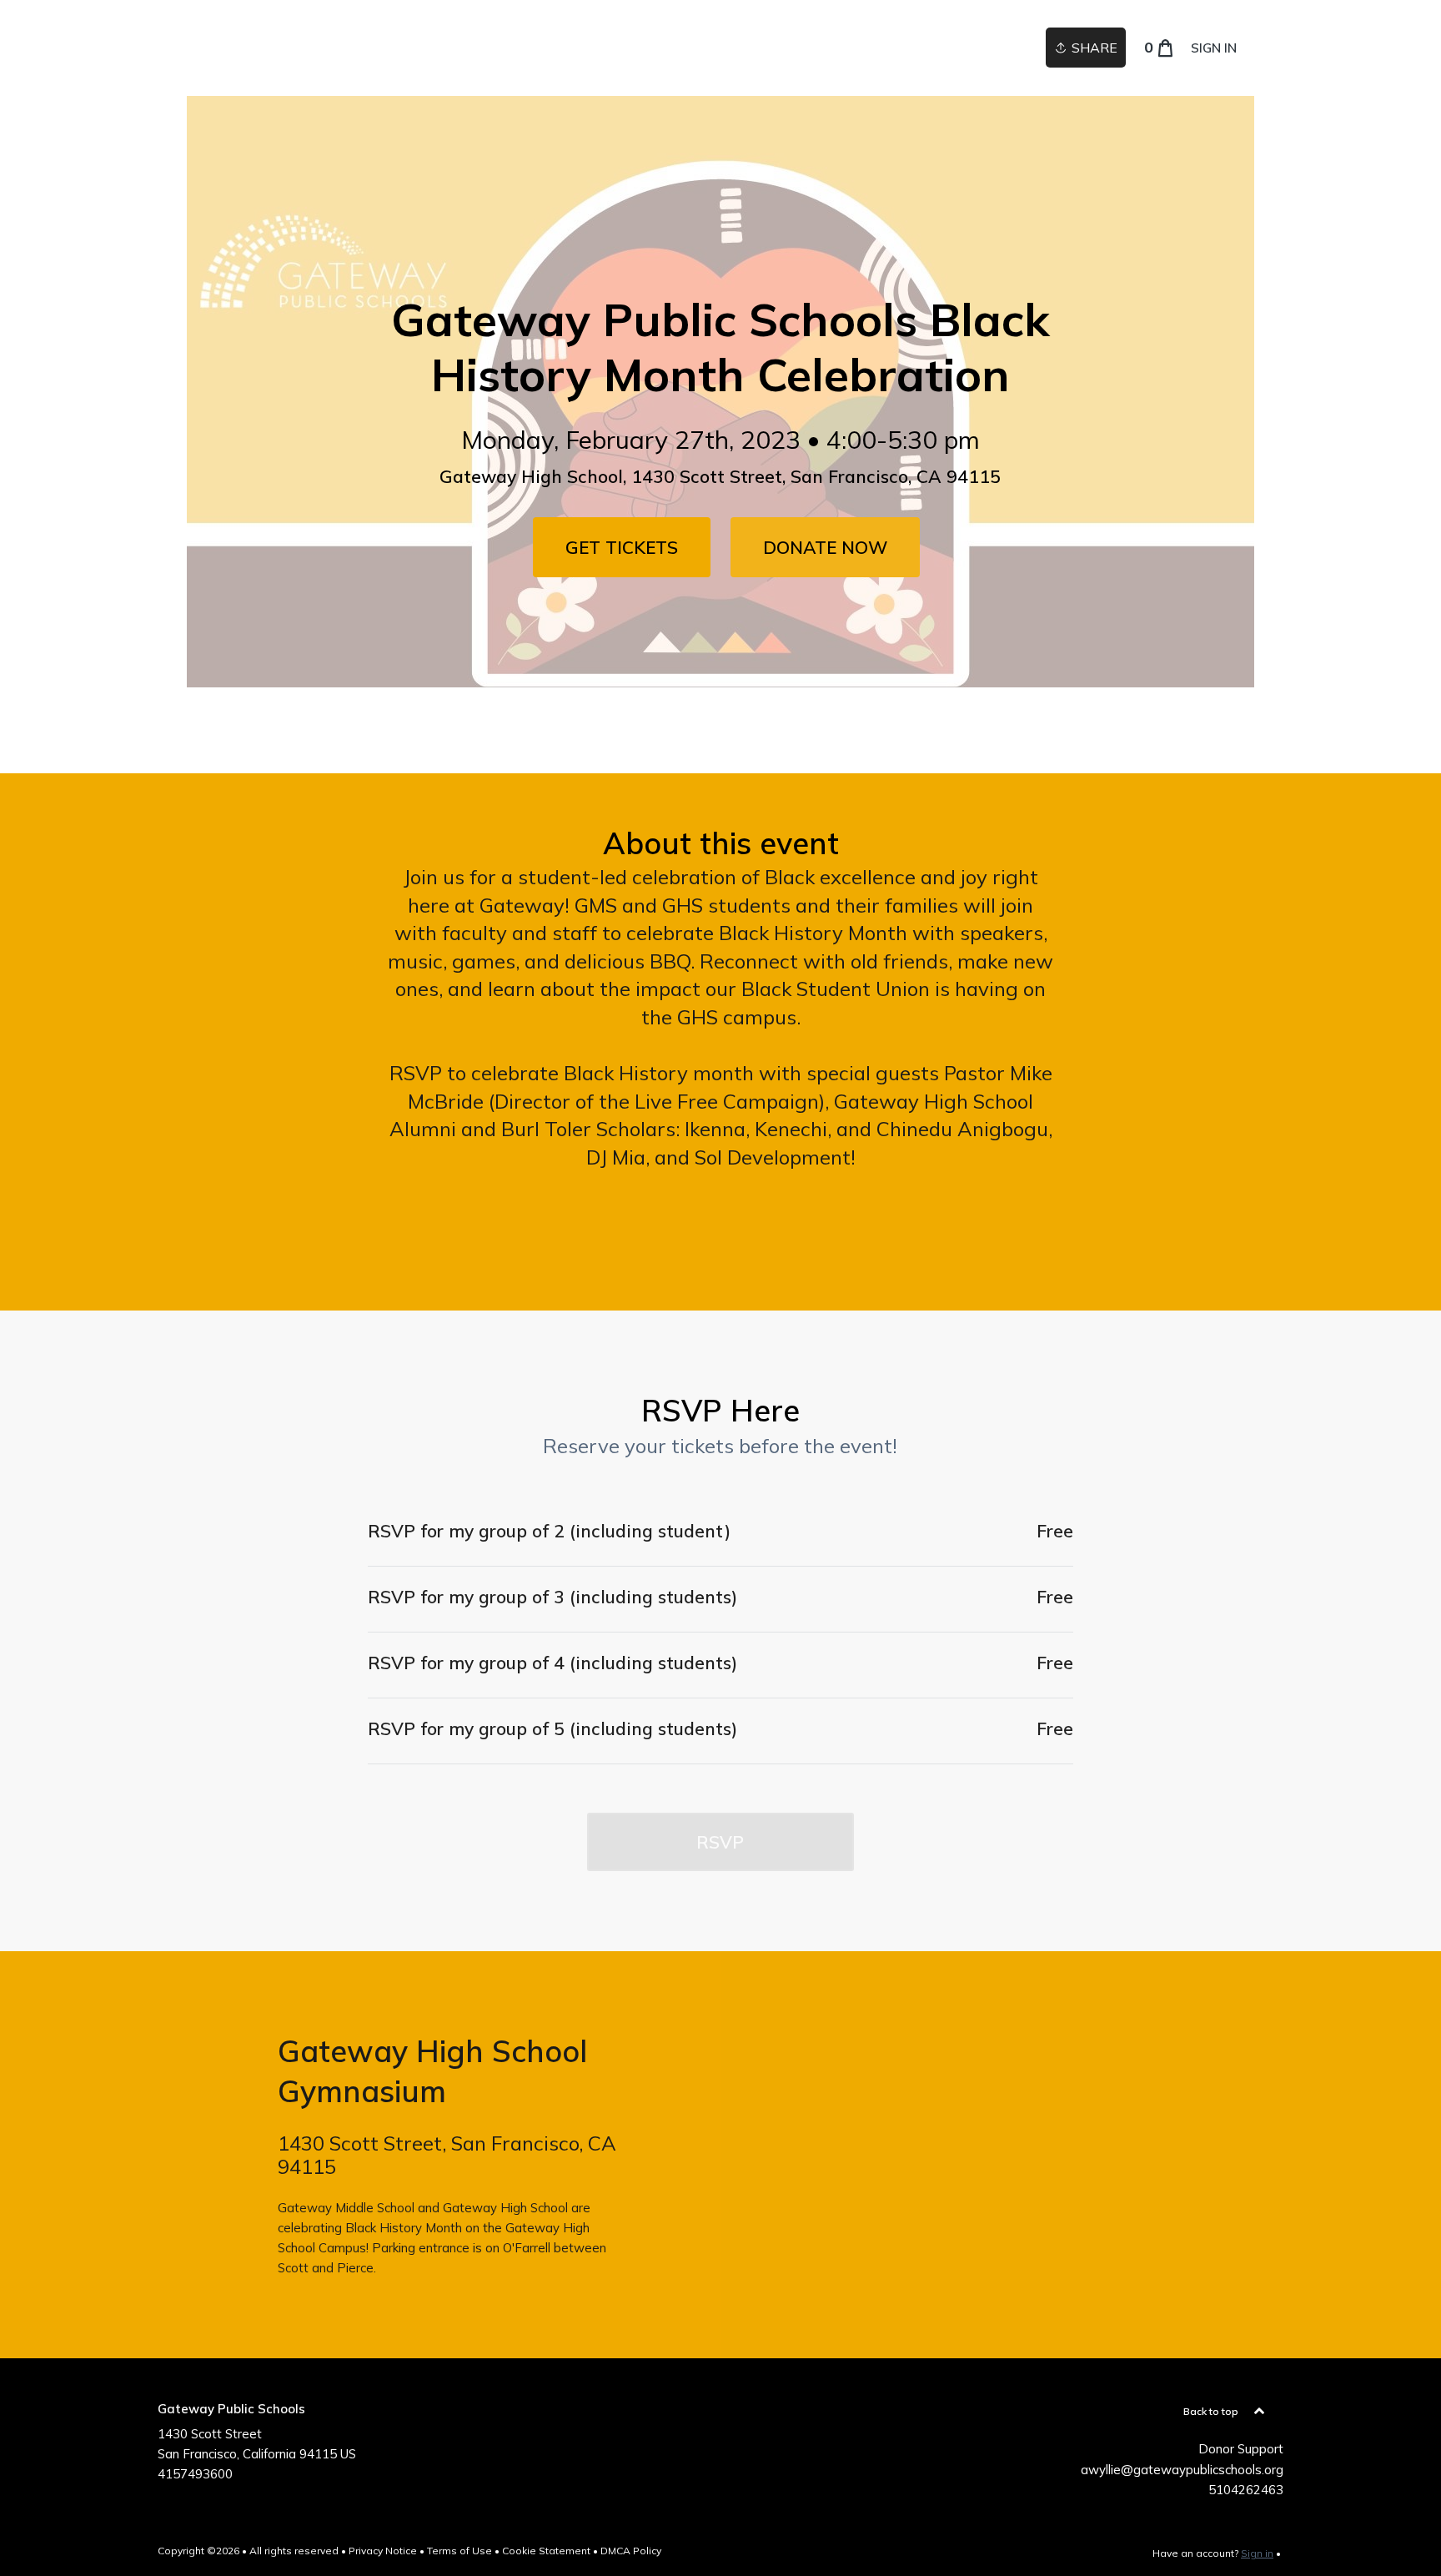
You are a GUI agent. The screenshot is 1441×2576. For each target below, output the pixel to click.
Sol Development (773, 1157)
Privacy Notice (383, 2551)
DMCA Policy (631, 2551)
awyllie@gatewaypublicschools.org (1182, 2470)
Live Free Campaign (727, 1101)
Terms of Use (459, 2551)
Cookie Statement (546, 2551)
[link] (622, 547)
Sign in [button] (1214, 48)
